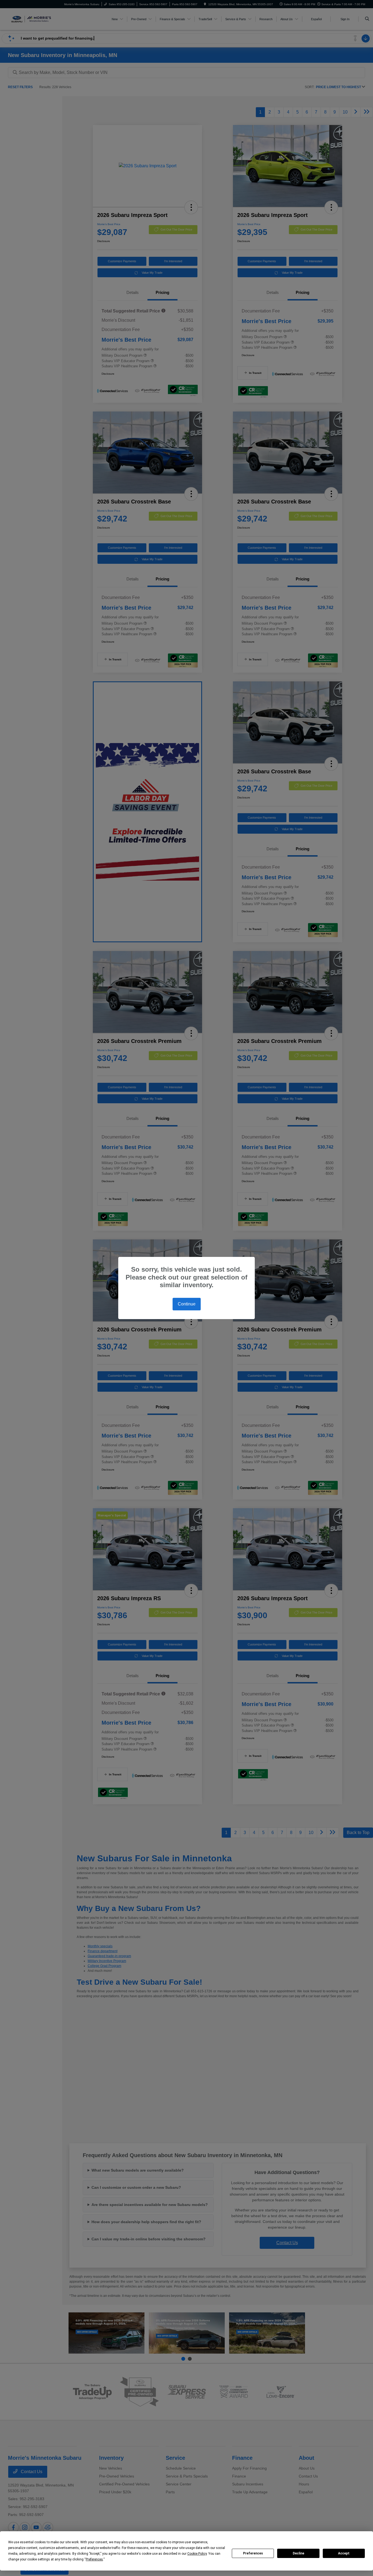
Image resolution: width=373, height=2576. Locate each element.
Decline (298, 2553)
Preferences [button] (94, 2559)
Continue (187, 1304)
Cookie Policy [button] (197, 2554)
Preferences (253, 2553)
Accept (344, 2553)
